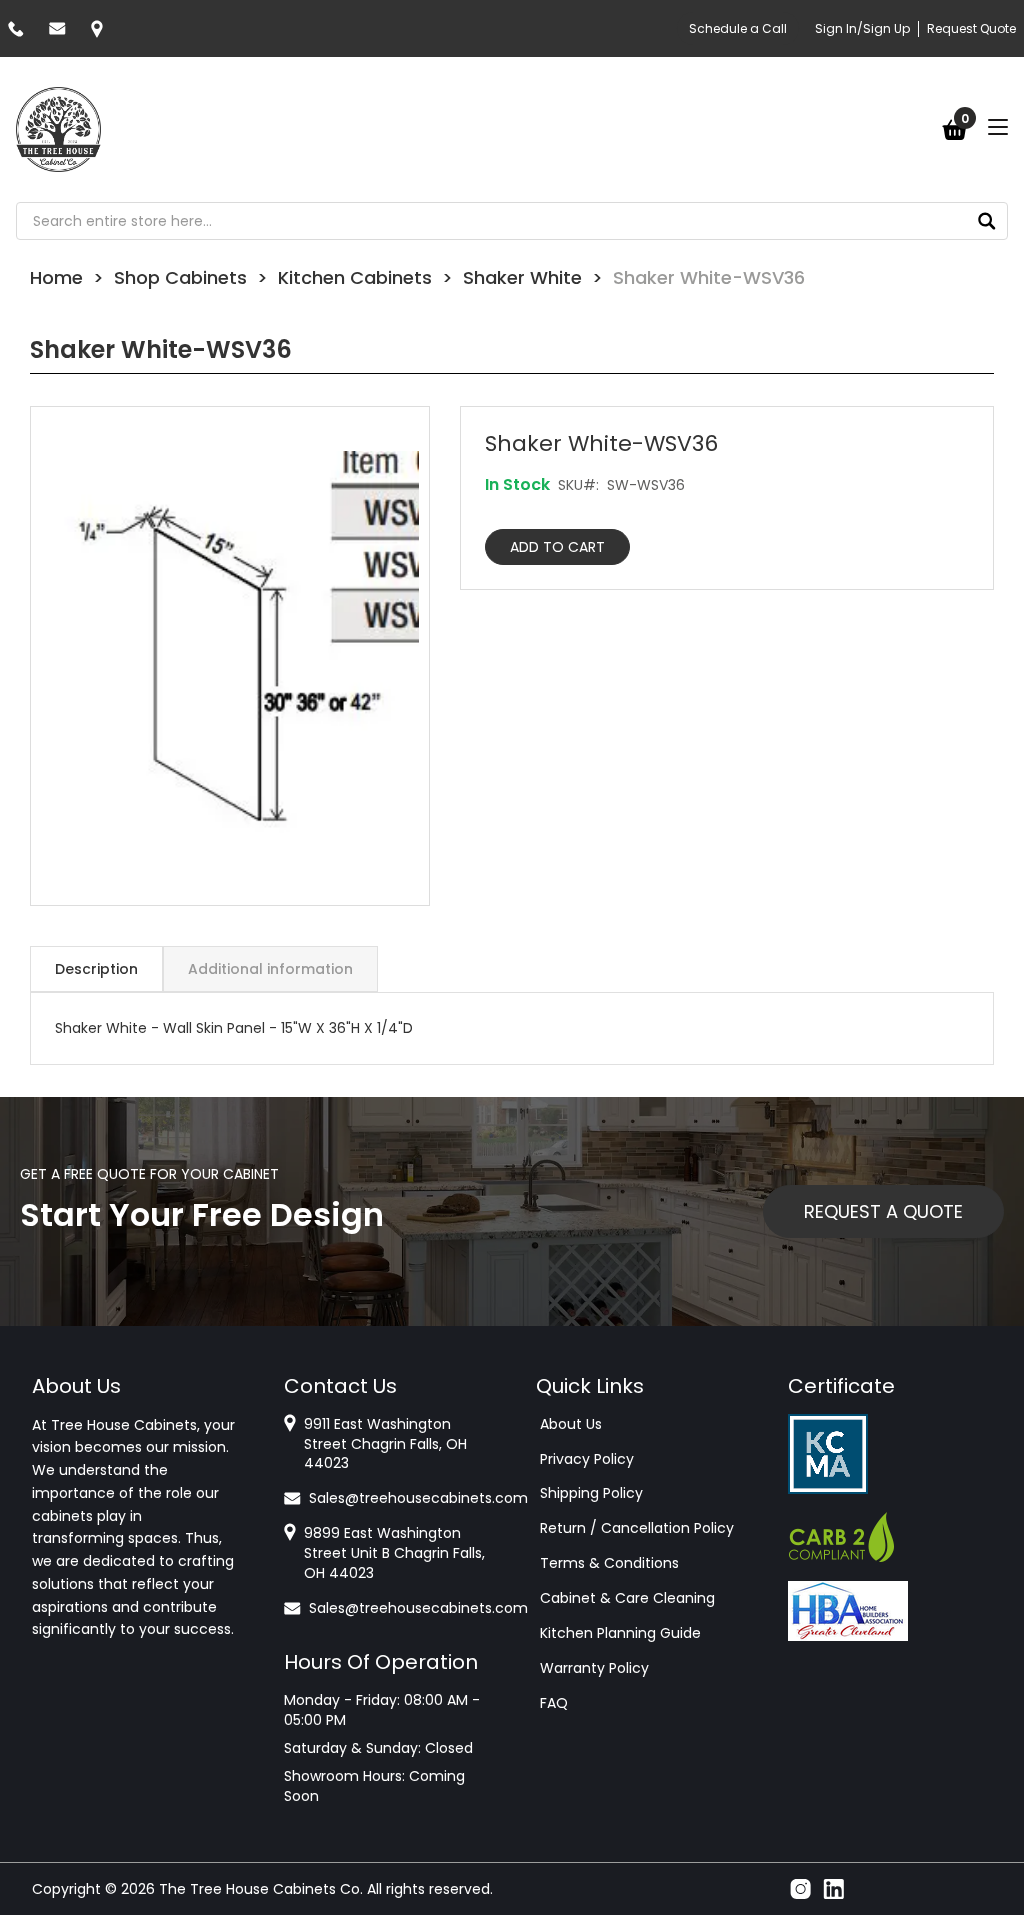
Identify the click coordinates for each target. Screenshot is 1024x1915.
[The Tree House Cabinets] (58, 129)
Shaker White (522, 277)
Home (56, 277)
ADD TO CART (557, 547)
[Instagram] (800, 1889)
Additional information (270, 969)
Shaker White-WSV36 (709, 277)
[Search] (987, 221)
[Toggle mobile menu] (998, 127)
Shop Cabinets (180, 277)
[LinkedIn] (833, 1889)
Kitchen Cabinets (355, 277)
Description (96, 969)
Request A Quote (883, 1211)
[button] (230, 656)
